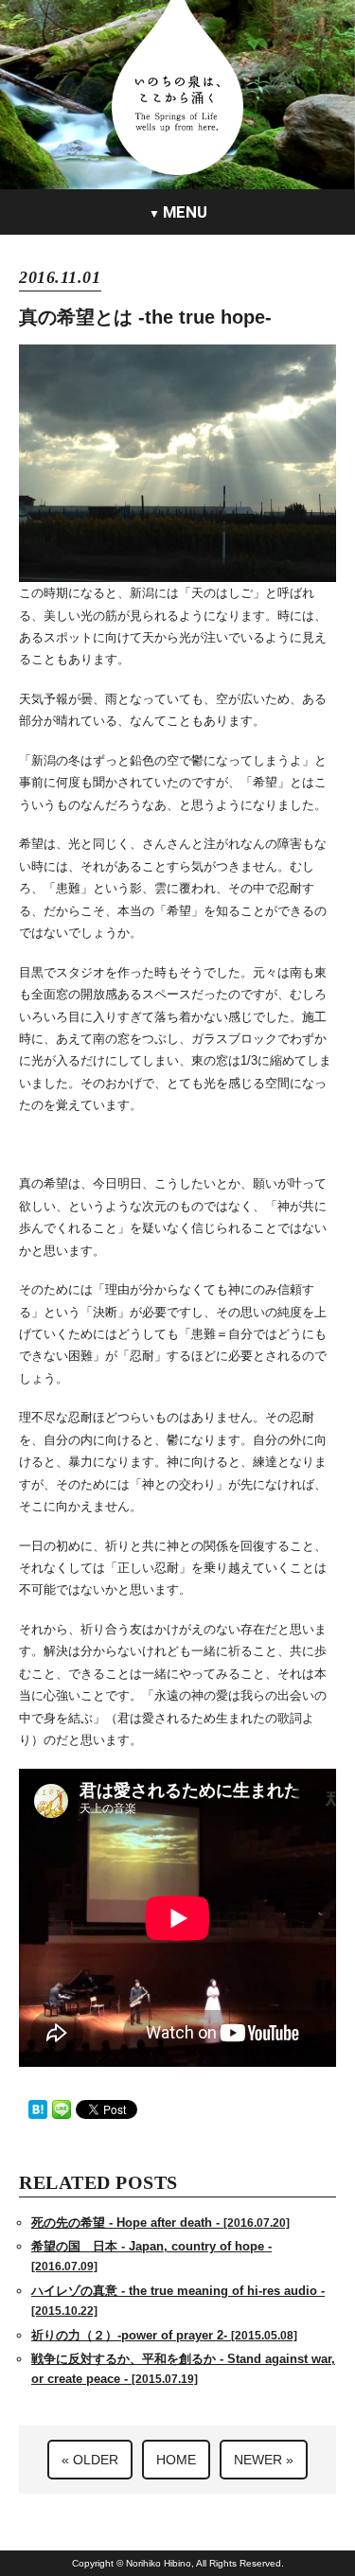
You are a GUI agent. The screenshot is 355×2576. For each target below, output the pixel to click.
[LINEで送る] (62, 2108)
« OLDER (90, 2460)
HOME (176, 2460)
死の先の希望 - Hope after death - (160, 2223)
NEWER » (264, 2460)
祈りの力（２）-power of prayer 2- (164, 2335)
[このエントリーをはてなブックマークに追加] (38, 2108)
